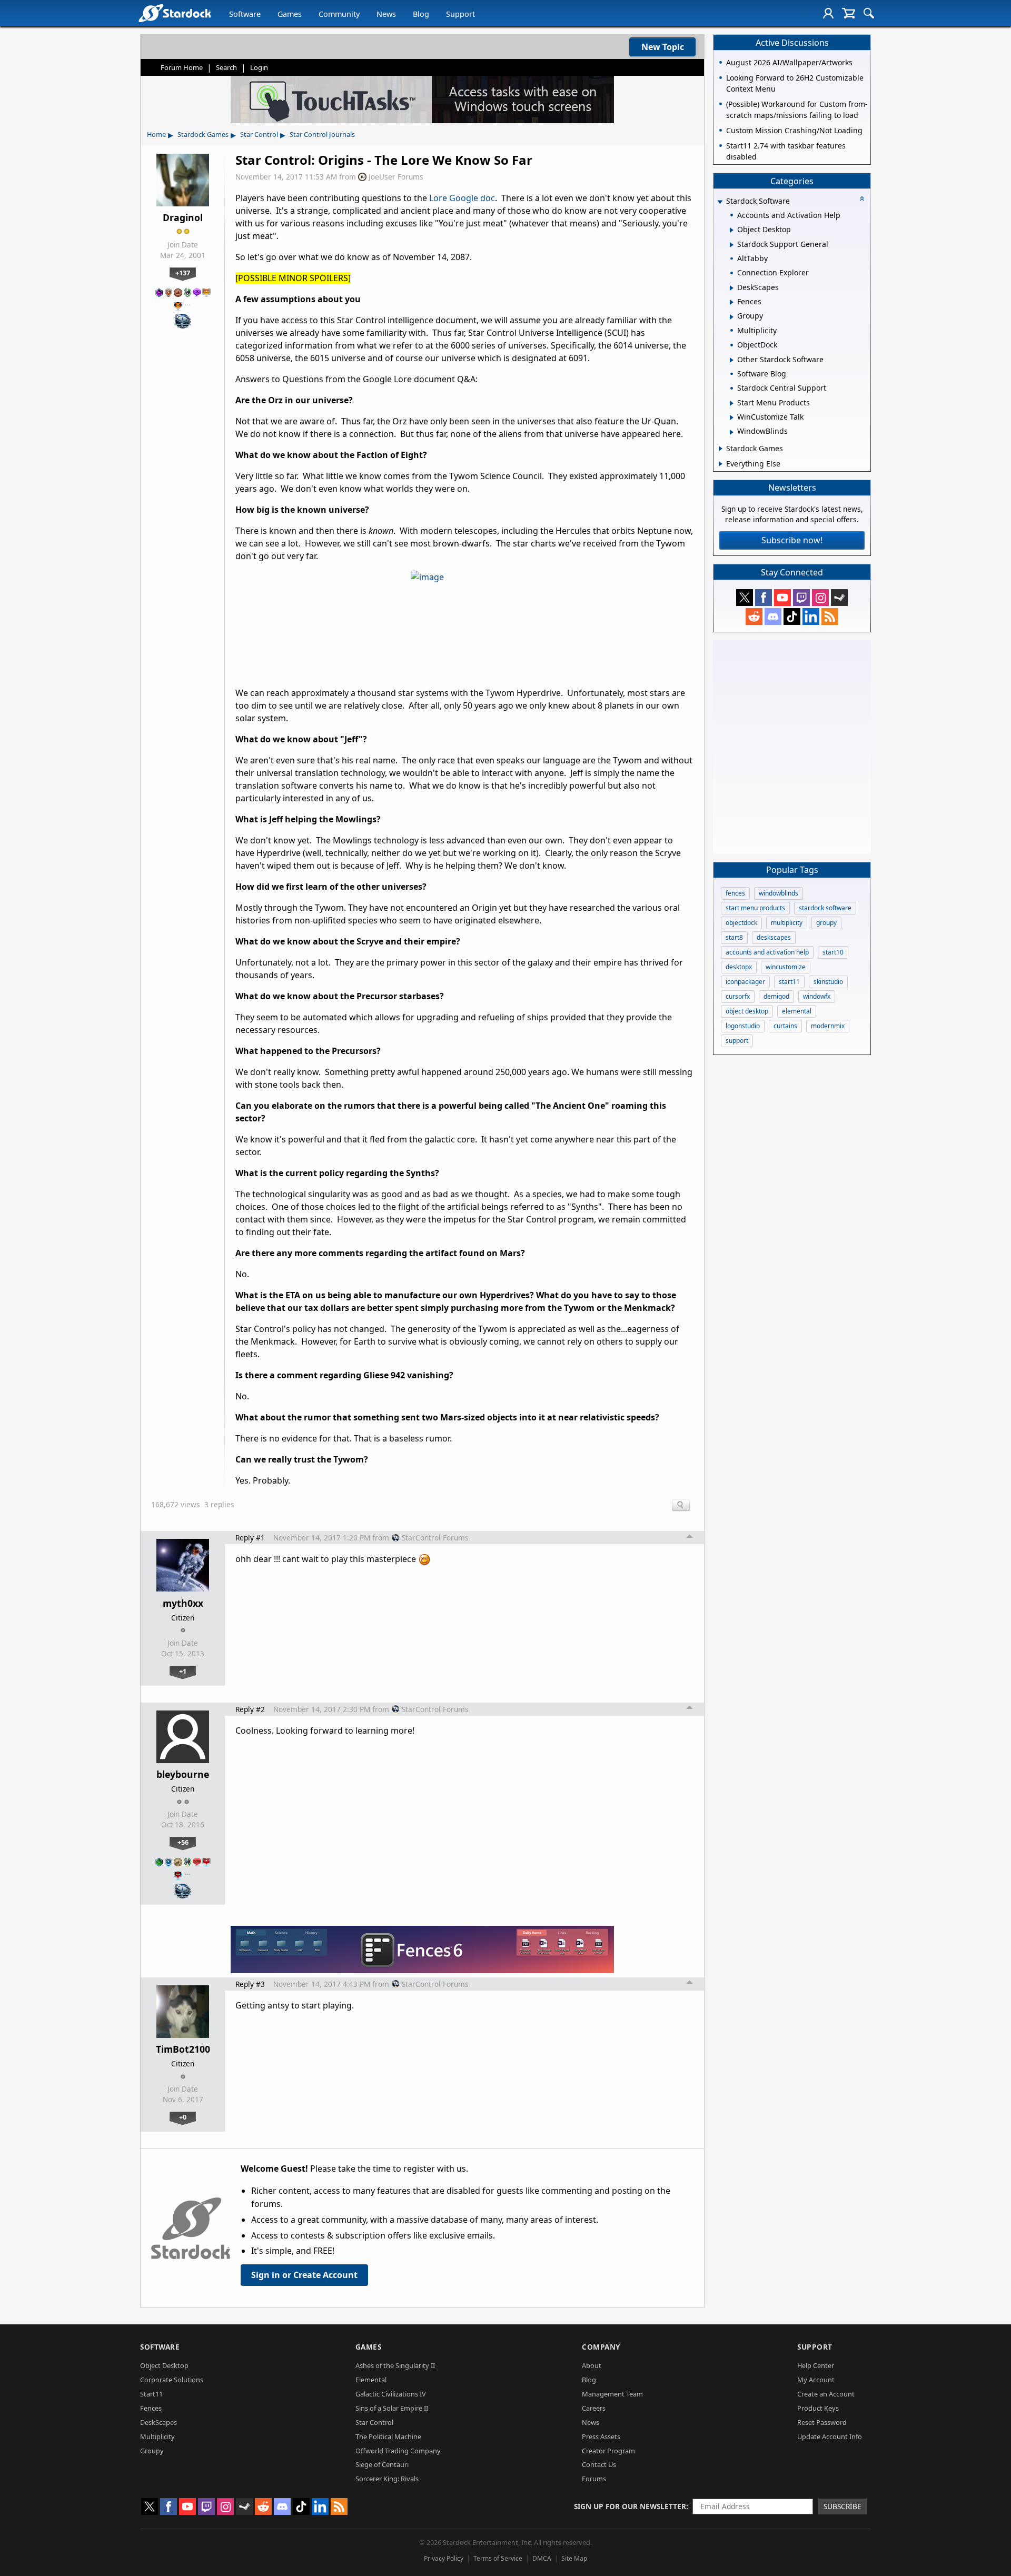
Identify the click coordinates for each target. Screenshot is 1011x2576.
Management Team (612, 2394)
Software (245, 14)
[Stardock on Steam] (839, 598)
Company (601, 2347)
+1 (183, 1671)
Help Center (816, 2365)
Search (226, 67)
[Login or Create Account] (828, 13)
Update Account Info (830, 2436)
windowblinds (779, 893)
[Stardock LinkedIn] (811, 616)
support (737, 1041)
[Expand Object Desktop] (732, 230)
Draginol (183, 217)
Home (156, 134)
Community (339, 14)
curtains (785, 1026)
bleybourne (183, 1774)
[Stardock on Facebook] (764, 598)
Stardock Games (203, 134)
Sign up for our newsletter (630, 2506)
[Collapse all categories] (862, 198)
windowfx (817, 996)
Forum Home (182, 67)
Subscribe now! (792, 540)
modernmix (828, 1026)
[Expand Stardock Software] (720, 202)
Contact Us (599, 2464)
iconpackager (745, 982)
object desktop (747, 1011)
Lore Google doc (462, 198)
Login (259, 67)
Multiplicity (157, 2436)
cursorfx (738, 996)
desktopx (739, 967)
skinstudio (828, 982)
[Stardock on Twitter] (745, 598)
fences (735, 893)
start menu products (755, 908)
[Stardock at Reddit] (754, 616)
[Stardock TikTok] (792, 616)
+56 (183, 1842)
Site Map (574, 2558)
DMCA (542, 2558)
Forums (594, 2479)
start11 (789, 982)
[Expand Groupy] (732, 317)
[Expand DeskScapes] (732, 288)
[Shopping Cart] (849, 13)
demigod (776, 996)
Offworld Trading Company (398, 2451)
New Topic (663, 47)
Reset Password (822, 2422)
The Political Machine (388, 2436)
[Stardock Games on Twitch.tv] (801, 598)
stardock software (825, 908)
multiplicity (787, 923)
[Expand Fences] (732, 302)
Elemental (371, 2380)
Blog (421, 14)
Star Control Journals (322, 134)
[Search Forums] (869, 13)
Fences (151, 2408)
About (592, 2365)
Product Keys (818, 2408)
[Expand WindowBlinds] (732, 432)
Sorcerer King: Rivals (387, 2479)
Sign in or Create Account (304, 2275)
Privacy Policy (444, 2558)
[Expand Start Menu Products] (732, 403)
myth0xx (183, 1603)
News (386, 14)
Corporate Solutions (172, 2380)
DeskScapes (158, 2422)
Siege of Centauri (382, 2464)
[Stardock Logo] (175, 13)
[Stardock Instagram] (820, 598)
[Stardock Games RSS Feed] (830, 616)
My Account (816, 2380)
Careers (594, 2408)
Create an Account (826, 2394)
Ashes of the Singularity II (395, 2365)
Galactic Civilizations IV (391, 2394)
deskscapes (774, 937)
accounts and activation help (767, 952)
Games (290, 14)
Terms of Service (498, 2558)
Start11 (151, 2394)
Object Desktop (164, 2365)
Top (690, 1538)
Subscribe (843, 2506)
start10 (833, 952)
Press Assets (601, 2436)
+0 (183, 2117)
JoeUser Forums (396, 177)
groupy (826, 923)
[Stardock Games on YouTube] (782, 598)
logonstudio (743, 1026)
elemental (797, 1011)
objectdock (741, 923)
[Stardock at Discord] (773, 616)
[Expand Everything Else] (721, 464)
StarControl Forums (435, 1538)
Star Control (259, 134)
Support (460, 14)
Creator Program (608, 2451)
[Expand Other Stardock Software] (732, 360)
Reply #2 (250, 1709)
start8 (734, 937)
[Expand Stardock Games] (721, 449)
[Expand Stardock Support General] (732, 245)
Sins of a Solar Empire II (392, 2408)
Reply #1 (250, 1538)
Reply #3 (250, 1984)
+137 (183, 273)
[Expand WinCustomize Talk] (732, 417)
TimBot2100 (183, 2049)
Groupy (152, 2451)
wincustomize (786, 967)
